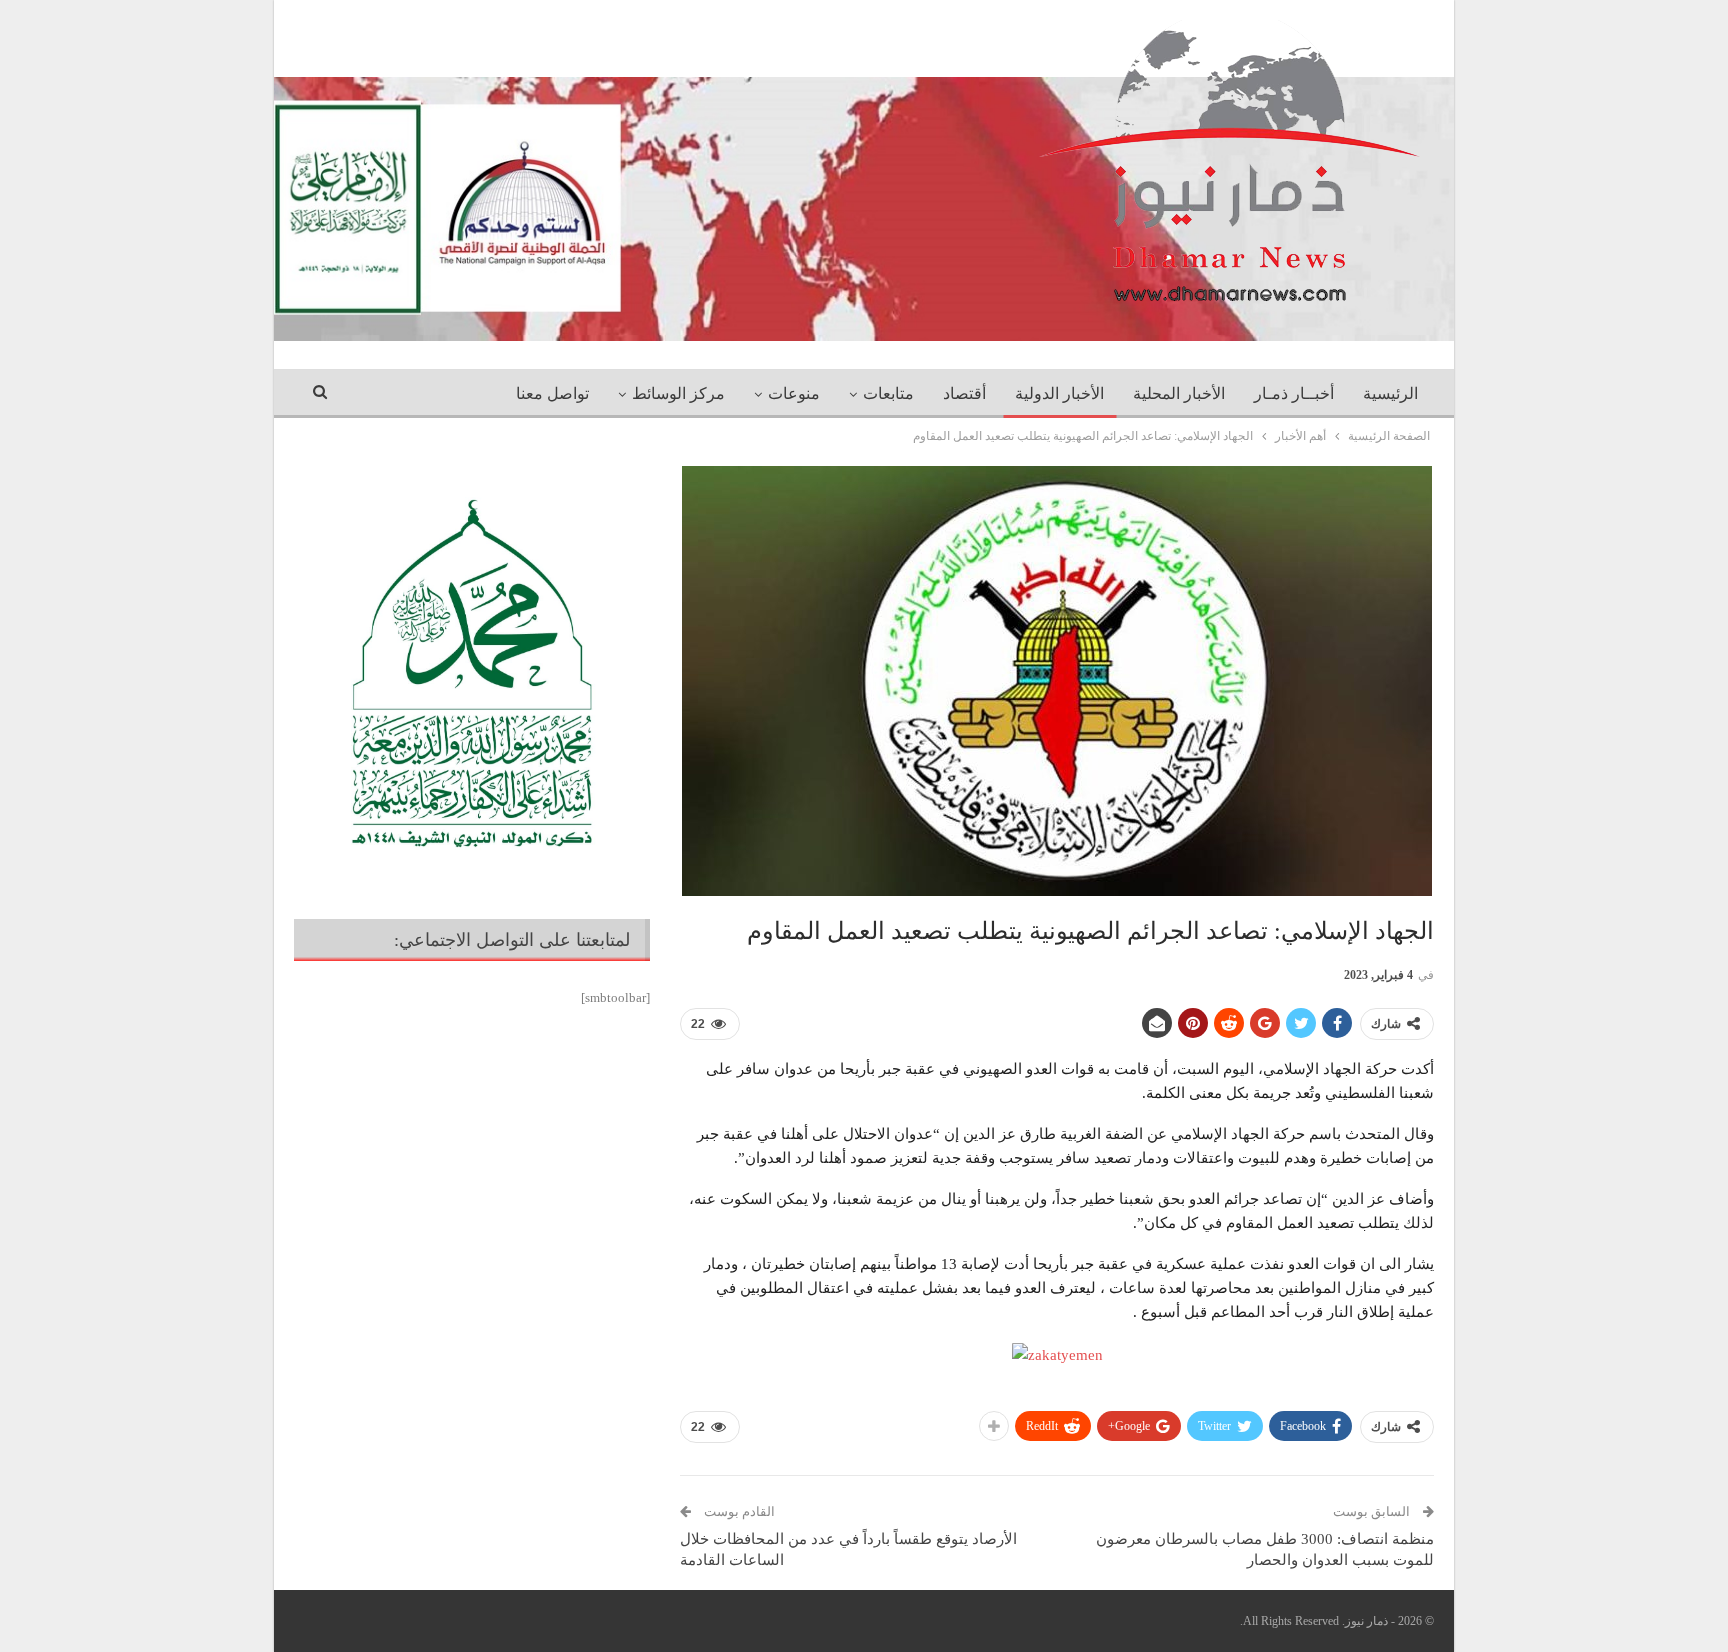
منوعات (794, 393)
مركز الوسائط (678, 393)
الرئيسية (1390, 393)
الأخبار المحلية (1179, 393)
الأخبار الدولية (1059, 393)
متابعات (888, 393)
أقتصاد (964, 393)
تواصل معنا (552, 393)
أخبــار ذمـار (1294, 393)
